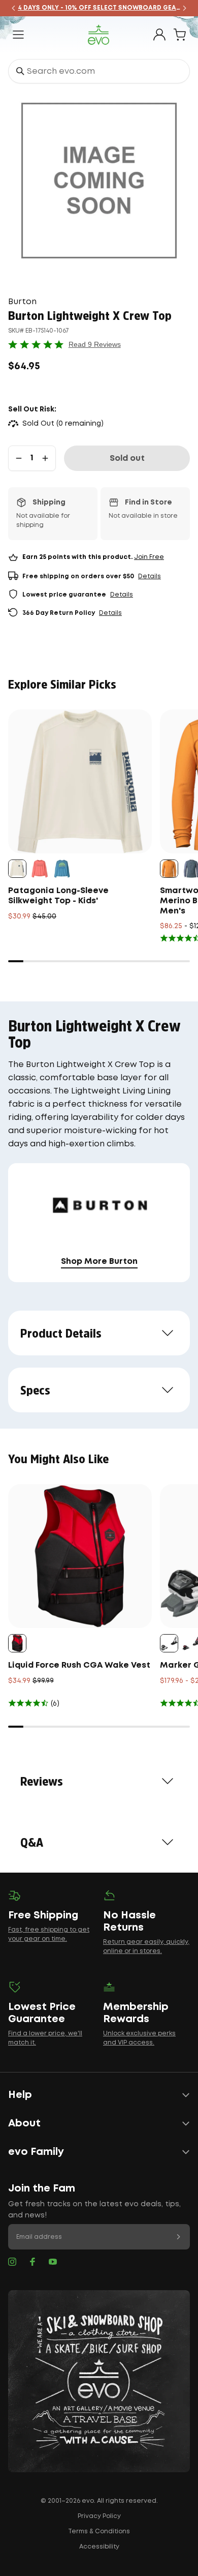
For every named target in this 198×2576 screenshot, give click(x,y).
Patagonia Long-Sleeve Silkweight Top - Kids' (58, 896)
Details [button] (150, 576)
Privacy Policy (99, 2516)
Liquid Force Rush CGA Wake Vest (79, 1665)
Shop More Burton (99, 1262)
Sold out (127, 458)
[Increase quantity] (45, 458)
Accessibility (99, 2547)
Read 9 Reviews (95, 344)
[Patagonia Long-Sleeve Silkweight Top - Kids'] (80, 781)
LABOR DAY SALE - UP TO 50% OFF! (103, 8)
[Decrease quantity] (19, 458)
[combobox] (99, 71)
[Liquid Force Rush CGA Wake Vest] (80, 1556)
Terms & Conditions (99, 2531)
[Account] (159, 35)
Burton (22, 302)
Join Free (149, 557)
